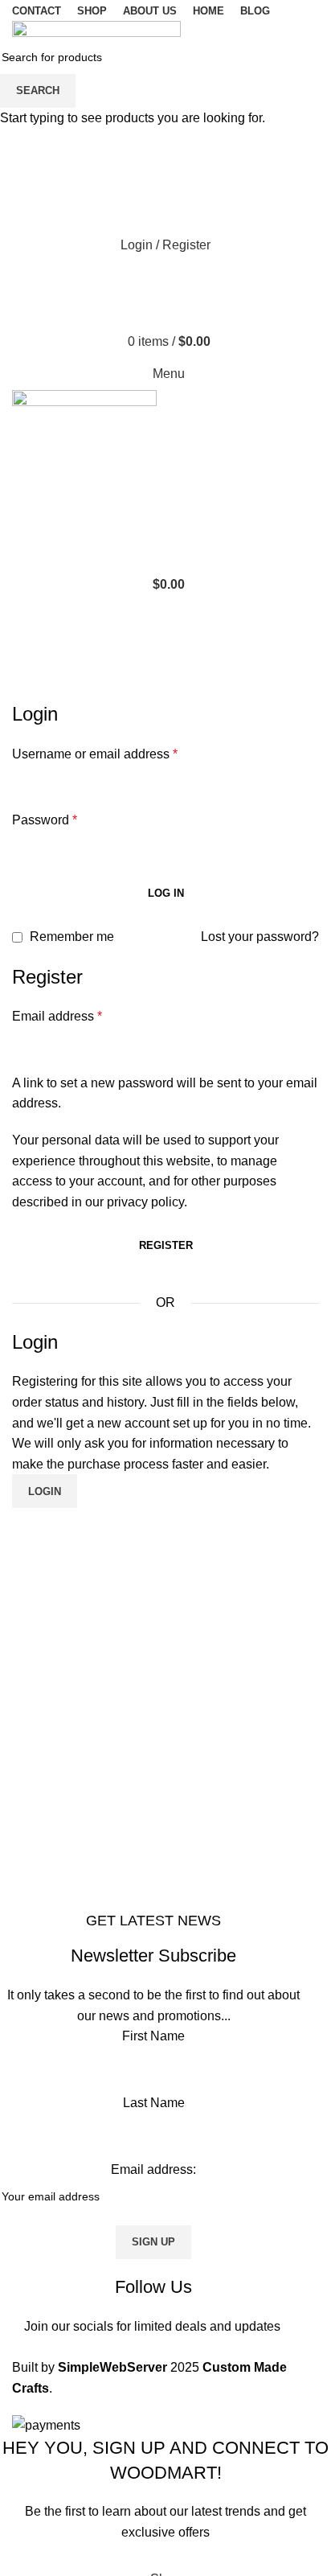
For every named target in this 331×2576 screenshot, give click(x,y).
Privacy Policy (268, 2553)
